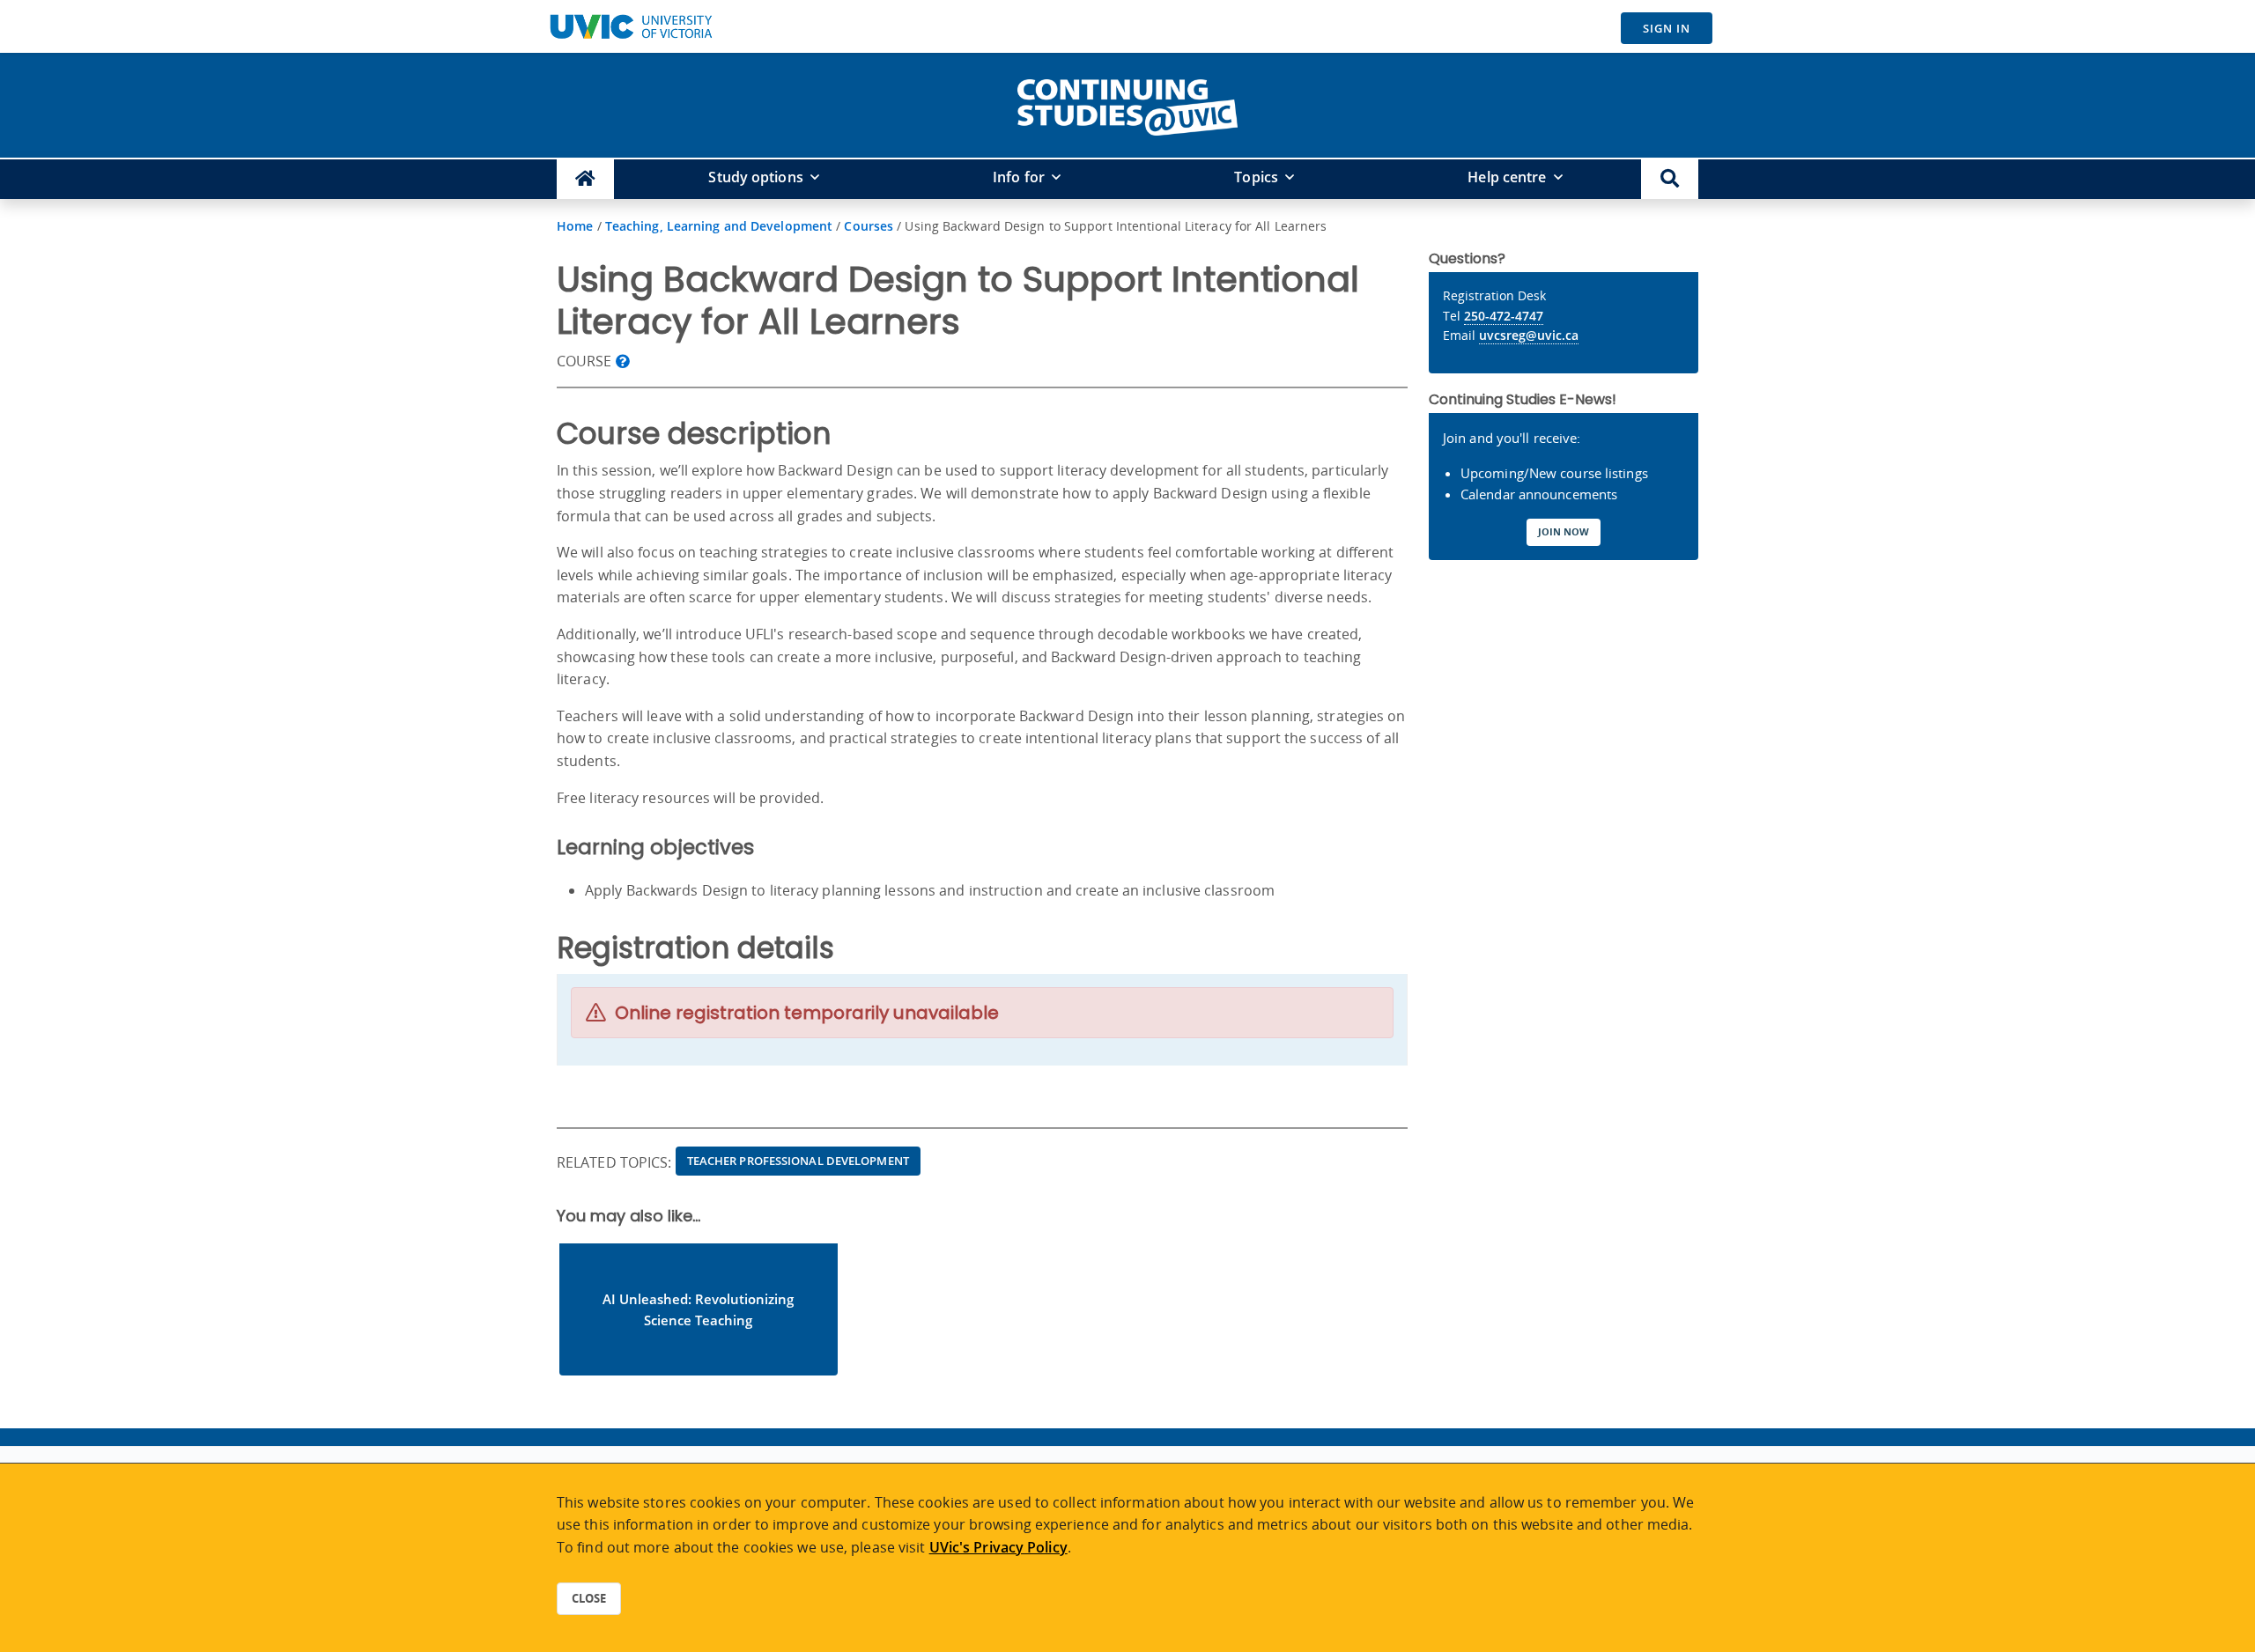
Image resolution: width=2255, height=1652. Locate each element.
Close (589, 1598)
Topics (1256, 177)
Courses (869, 226)
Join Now (1564, 531)
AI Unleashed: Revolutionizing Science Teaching (698, 1309)
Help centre (1507, 177)
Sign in (1667, 28)
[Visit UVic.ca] (631, 26)
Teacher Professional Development (798, 1161)
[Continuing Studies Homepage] (585, 179)
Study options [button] (755, 177)
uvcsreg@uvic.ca (1529, 335)
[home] (1127, 104)
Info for (1019, 177)
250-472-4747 (1504, 316)
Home (575, 226)
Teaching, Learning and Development (719, 226)
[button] (1670, 179)
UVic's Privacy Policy (998, 1547)
